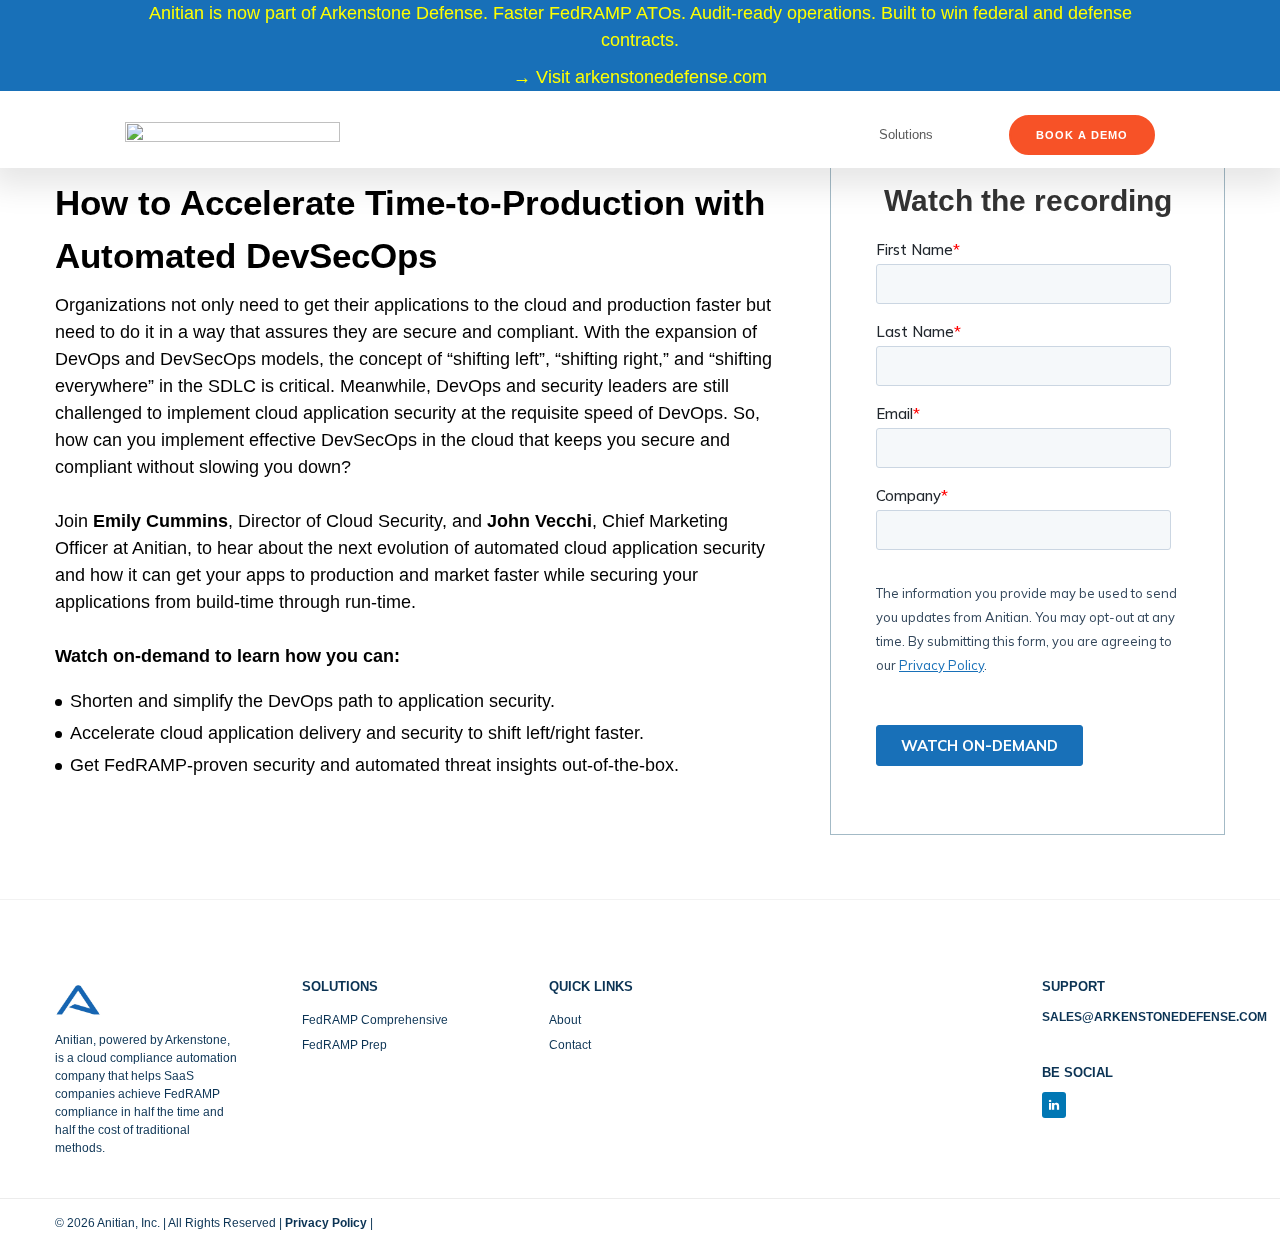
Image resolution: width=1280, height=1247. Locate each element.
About (565, 1020)
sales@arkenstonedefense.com (1154, 1017)
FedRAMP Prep (344, 1045)
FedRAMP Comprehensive (375, 1020)
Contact (570, 1045)
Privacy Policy (326, 1223)
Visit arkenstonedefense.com (651, 77)
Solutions (906, 134)
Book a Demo (1082, 135)
